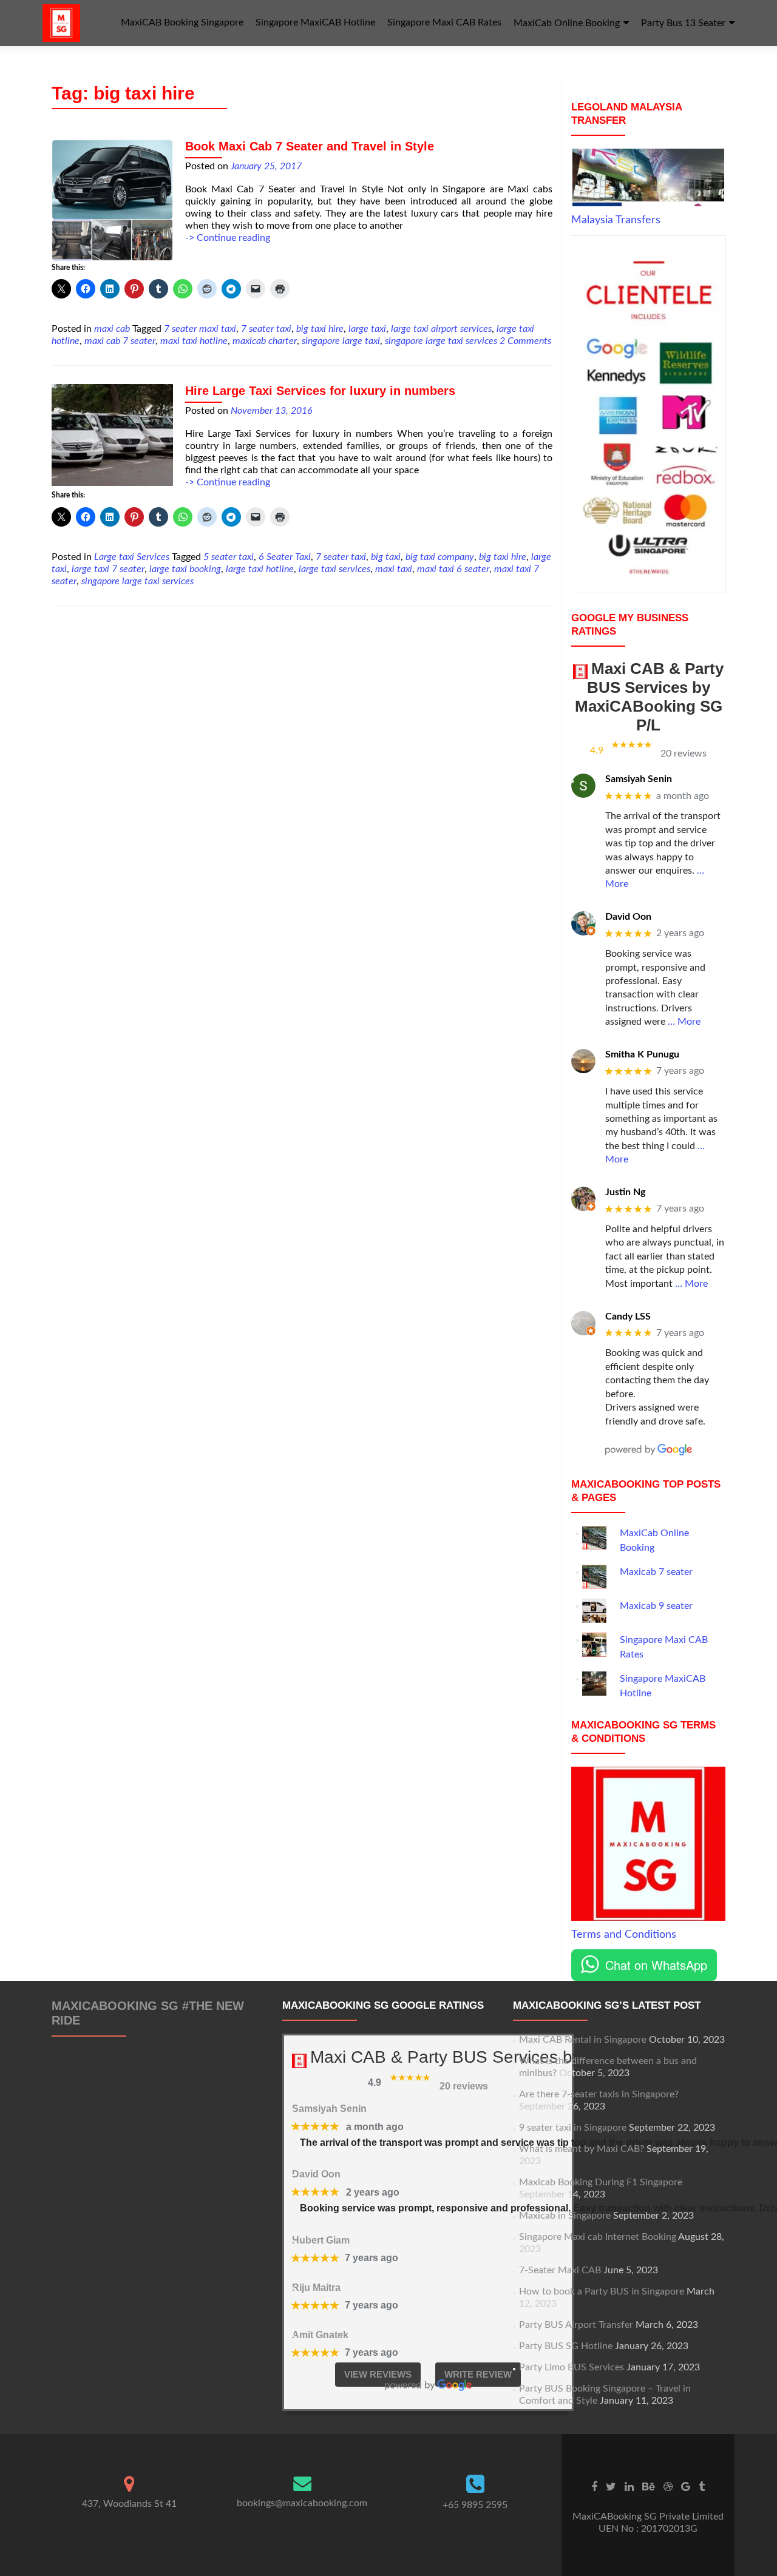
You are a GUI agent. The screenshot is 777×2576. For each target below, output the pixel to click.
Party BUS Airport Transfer (576, 2325)
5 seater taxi (229, 557)
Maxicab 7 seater (656, 1572)
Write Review (478, 2374)
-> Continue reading (228, 238)
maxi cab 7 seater (120, 341)
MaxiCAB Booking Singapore (182, 22)
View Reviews (378, 2374)
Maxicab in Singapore (565, 2216)
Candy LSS (628, 1317)
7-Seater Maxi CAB (560, 2270)
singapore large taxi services (441, 341)
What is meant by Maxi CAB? (582, 2149)
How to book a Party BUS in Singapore (602, 2291)
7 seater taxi (266, 329)
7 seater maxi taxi (200, 329)
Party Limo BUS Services (572, 2367)
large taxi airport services (441, 329)
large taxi (367, 329)
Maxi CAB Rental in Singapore (583, 2040)
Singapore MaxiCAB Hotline (315, 22)
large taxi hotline (260, 569)
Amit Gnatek (320, 2335)
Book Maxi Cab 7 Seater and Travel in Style (310, 146)
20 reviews (684, 754)
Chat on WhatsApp (656, 1965)
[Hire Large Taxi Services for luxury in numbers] (112, 434)
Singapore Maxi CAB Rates (444, 22)
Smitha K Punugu (642, 1054)
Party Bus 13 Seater (683, 23)
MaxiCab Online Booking (567, 23)
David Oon (628, 917)
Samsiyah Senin (639, 779)
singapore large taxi (341, 341)
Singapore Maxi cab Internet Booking (598, 2237)
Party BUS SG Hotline (566, 2346)
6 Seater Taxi (285, 557)
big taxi (386, 557)
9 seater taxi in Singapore (573, 2128)
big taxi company (440, 557)
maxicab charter (265, 341)
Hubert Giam (321, 2240)
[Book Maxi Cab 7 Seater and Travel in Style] (112, 200)
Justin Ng (625, 1192)
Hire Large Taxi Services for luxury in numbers (320, 391)
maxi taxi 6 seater (453, 569)
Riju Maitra (316, 2288)
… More (684, 1022)
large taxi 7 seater (108, 569)
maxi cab (112, 329)
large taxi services (334, 569)
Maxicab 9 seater (656, 1606)
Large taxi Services (132, 557)
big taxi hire (320, 329)
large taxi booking (185, 569)
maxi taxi (394, 569)
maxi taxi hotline (194, 341)
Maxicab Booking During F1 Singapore (601, 2182)
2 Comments (525, 341)
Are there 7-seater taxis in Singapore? (599, 2094)
